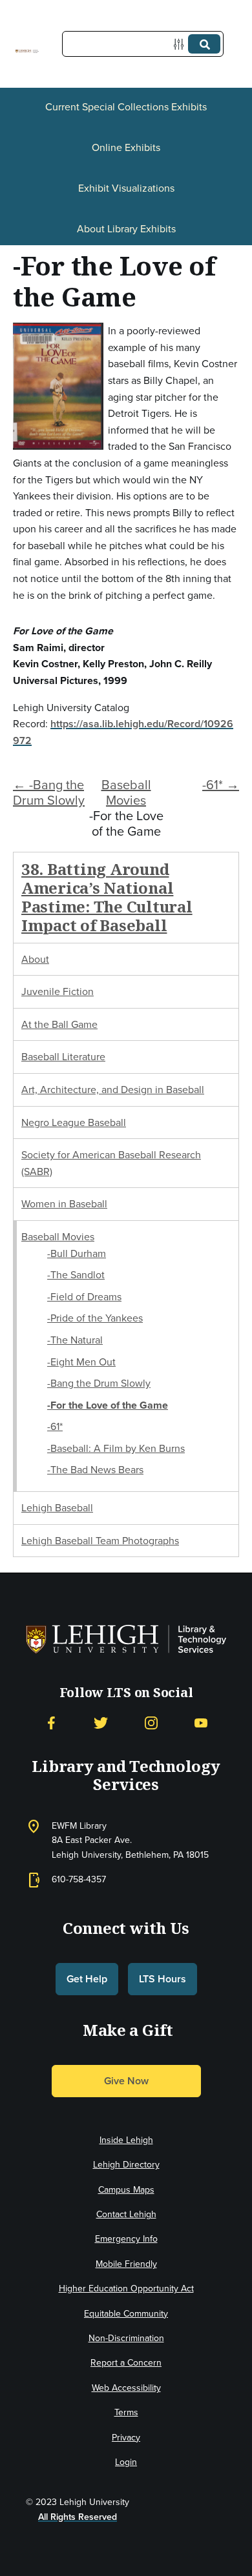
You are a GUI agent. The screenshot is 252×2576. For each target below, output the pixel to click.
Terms (126, 2412)
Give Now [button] (126, 2081)
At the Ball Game (59, 1024)
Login (126, 2462)
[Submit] (204, 44)
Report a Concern (126, 2363)
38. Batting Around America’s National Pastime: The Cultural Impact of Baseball (107, 897)
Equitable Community (126, 2314)
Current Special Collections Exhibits (126, 107)
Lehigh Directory (126, 2165)
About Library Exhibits (126, 229)
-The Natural (75, 1340)
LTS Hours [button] (163, 1979)
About (35, 959)
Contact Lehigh (126, 2214)
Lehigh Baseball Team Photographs (100, 1541)
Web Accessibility (126, 2388)
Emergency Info (126, 2239)
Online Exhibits (126, 147)
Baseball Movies (126, 792)
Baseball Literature (63, 1057)
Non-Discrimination (126, 2338)
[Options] (181, 44)
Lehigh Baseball (57, 1508)
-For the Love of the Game (108, 1405)
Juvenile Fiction (58, 991)
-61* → (221, 785)
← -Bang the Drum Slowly (49, 792)
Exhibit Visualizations (126, 188)
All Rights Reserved (78, 2517)
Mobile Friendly (126, 2264)
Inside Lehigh (126, 2140)
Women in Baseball (64, 1204)
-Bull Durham (77, 1253)
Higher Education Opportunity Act (126, 2289)
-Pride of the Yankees (95, 1318)
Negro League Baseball (74, 1122)
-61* (55, 1426)
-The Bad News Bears (95, 1470)
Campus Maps (126, 2190)
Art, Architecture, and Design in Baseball (113, 1090)
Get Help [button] (87, 1979)
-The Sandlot (76, 1275)
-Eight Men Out (81, 1362)
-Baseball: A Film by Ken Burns (116, 1448)
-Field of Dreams (84, 1297)
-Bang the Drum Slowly (99, 1383)
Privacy (126, 2438)
